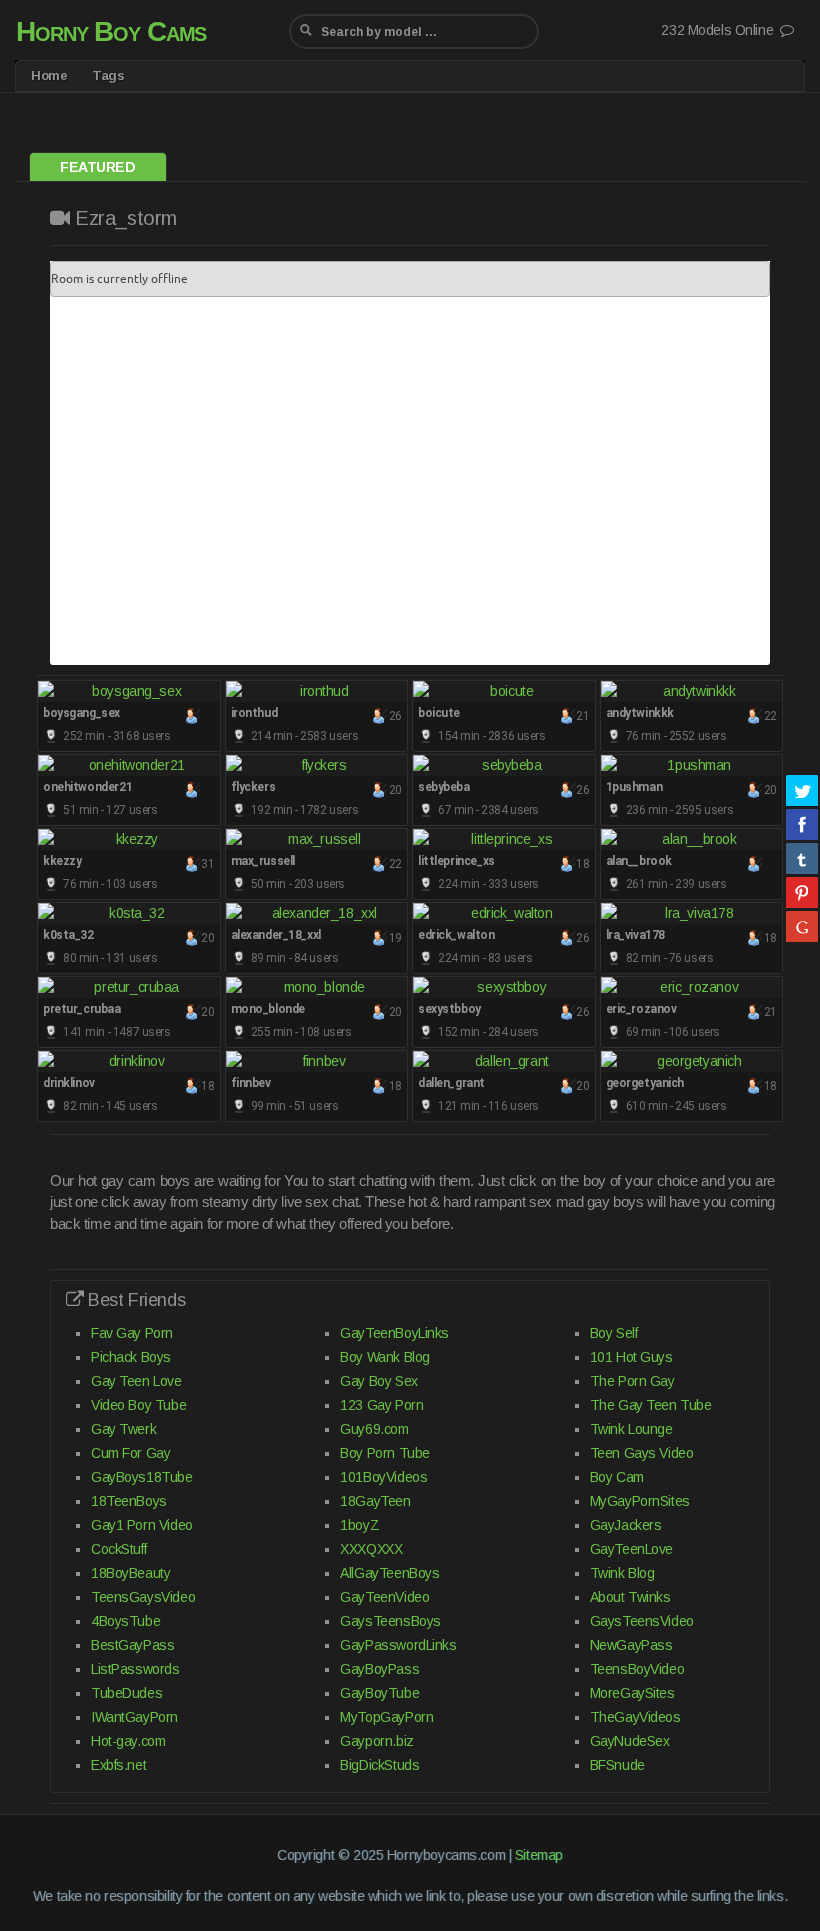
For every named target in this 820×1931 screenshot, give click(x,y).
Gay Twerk (123, 1429)
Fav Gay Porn (132, 1333)
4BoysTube (125, 1621)
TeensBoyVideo (637, 1669)
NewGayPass (631, 1645)
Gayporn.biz (376, 1741)
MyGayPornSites (640, 1501)
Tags (108, 75)
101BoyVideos (383, 1477)
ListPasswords (135, 1669)
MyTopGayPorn (386, 1717)
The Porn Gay (632, 1381)
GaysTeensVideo (642, 1621)
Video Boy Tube (138, 1405)
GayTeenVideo (384, 1597)
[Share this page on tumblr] (802, 858)
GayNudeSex (630, 1741)
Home (49, 75)
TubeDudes (126, 1693)
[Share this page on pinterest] (802, 892)
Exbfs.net (118, 1765)
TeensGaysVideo (143, 1597)
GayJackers (626, 1525)
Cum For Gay (130, 1453)
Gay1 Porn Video (142, 1525)
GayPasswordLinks (398, 1645)
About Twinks (630, 1597)
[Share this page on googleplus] (802, 926)
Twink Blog (622, 1573)
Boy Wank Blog (385, 1357)
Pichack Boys (131, 1357)
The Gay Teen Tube (651, 1405)
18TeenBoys (129, 1501)
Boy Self (614, 1333)
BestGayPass (132, 1645)
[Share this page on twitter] (802, 790)
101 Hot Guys (631, 1357)
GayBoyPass (379, 1669)
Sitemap (539, 1855)
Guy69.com (374, 1429)
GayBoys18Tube (142, 1477)
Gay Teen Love (136, 1381)
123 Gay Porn (381, 1405)
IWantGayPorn (134, 1717)
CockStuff (118, 1549)
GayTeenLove (631, 1549)
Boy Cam (617, 1477)
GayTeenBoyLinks (394, 1333)
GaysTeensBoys (390, 1621)
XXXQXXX (371, 1549)
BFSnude (617, 1765)
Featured (98, 167)
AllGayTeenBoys (389, 1573)
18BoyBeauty (130, 1573)
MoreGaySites (632, 1693)
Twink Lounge (631, 1429)
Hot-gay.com (128, 1741)
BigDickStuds (379, 1765)
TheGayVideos (635, 1717)
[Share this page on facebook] (802, 824)
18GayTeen (375, 1501)
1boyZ (359, 1525)
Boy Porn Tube (385, 1453)
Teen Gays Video (642, 1453)
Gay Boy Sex (378, 1381)
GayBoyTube (379, 1693)
